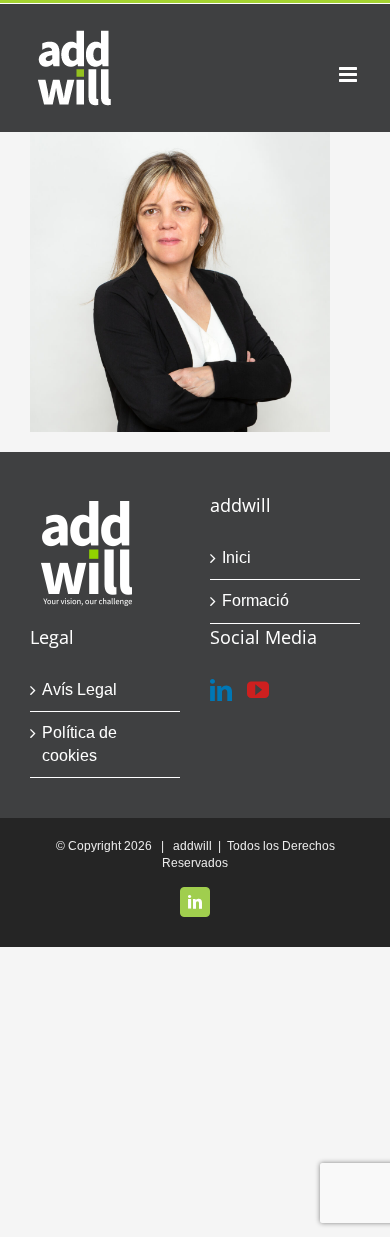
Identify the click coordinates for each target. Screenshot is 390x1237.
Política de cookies (79, 743)
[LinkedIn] (221, 690)
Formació (255, 600)
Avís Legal (79, 689)
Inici (236, 557)
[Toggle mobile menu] (349, 74)
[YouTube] (258, 690)
